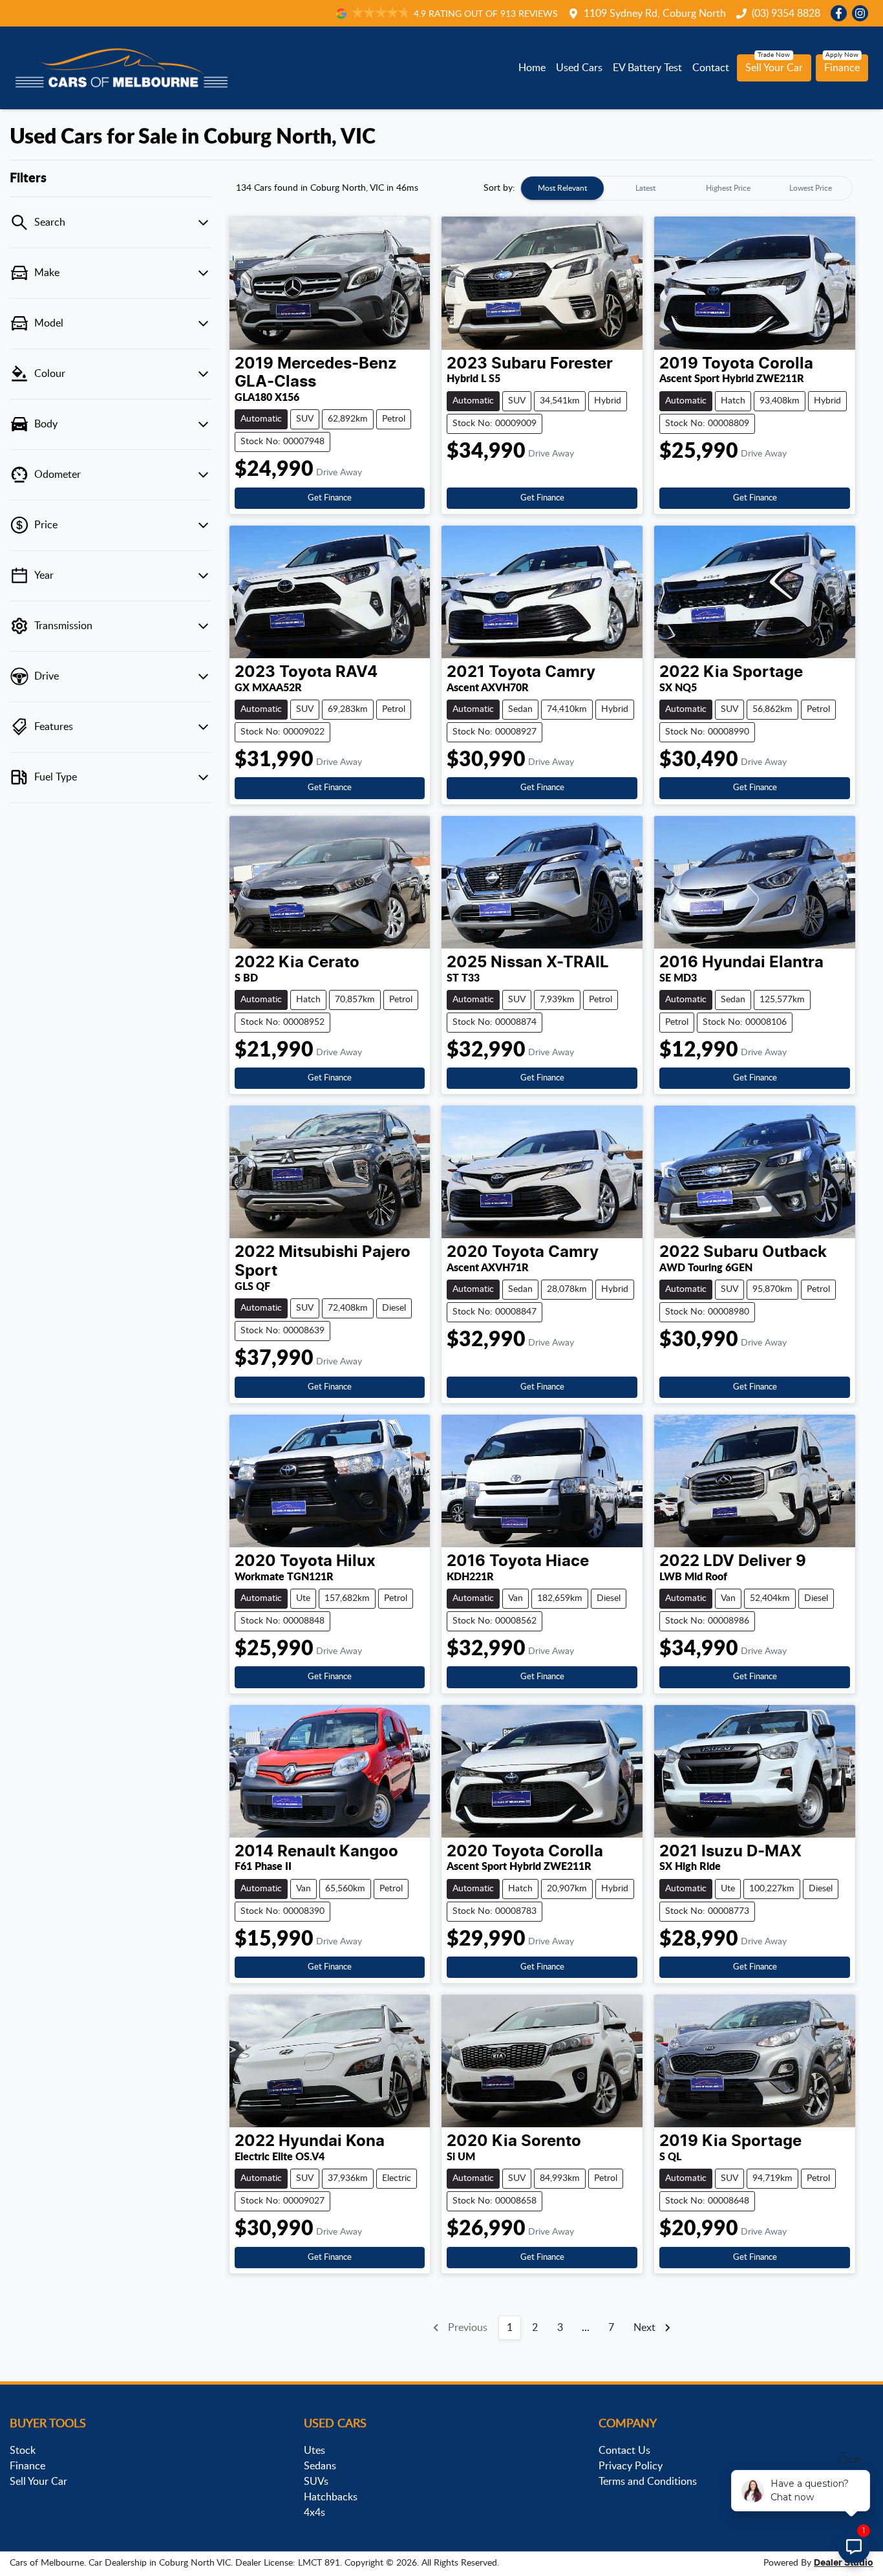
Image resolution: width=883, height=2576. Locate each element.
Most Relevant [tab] (562, 188)
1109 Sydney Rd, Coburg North (655, 14)
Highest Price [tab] (728, 188)
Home (532, 68)
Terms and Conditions (648, 2482)
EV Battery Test (647, 68)
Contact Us (624, 2451)
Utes (314, 2451)
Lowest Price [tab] (811, 188)
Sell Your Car (774, 68)
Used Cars (579, 68)
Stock (23, 2451)
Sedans (320, 2466)
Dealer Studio (844, 2563)
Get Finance (330, 498)
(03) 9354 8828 (786, 14)
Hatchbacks (331, 2497)
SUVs (316, 2482)
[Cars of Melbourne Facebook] (841, 13)
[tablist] (686, 188)
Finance (842, 68)
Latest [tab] (645, 188)
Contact (711, 68)
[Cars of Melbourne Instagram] (863, 13)
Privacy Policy (631, 2466)
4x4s (314, 2513)
